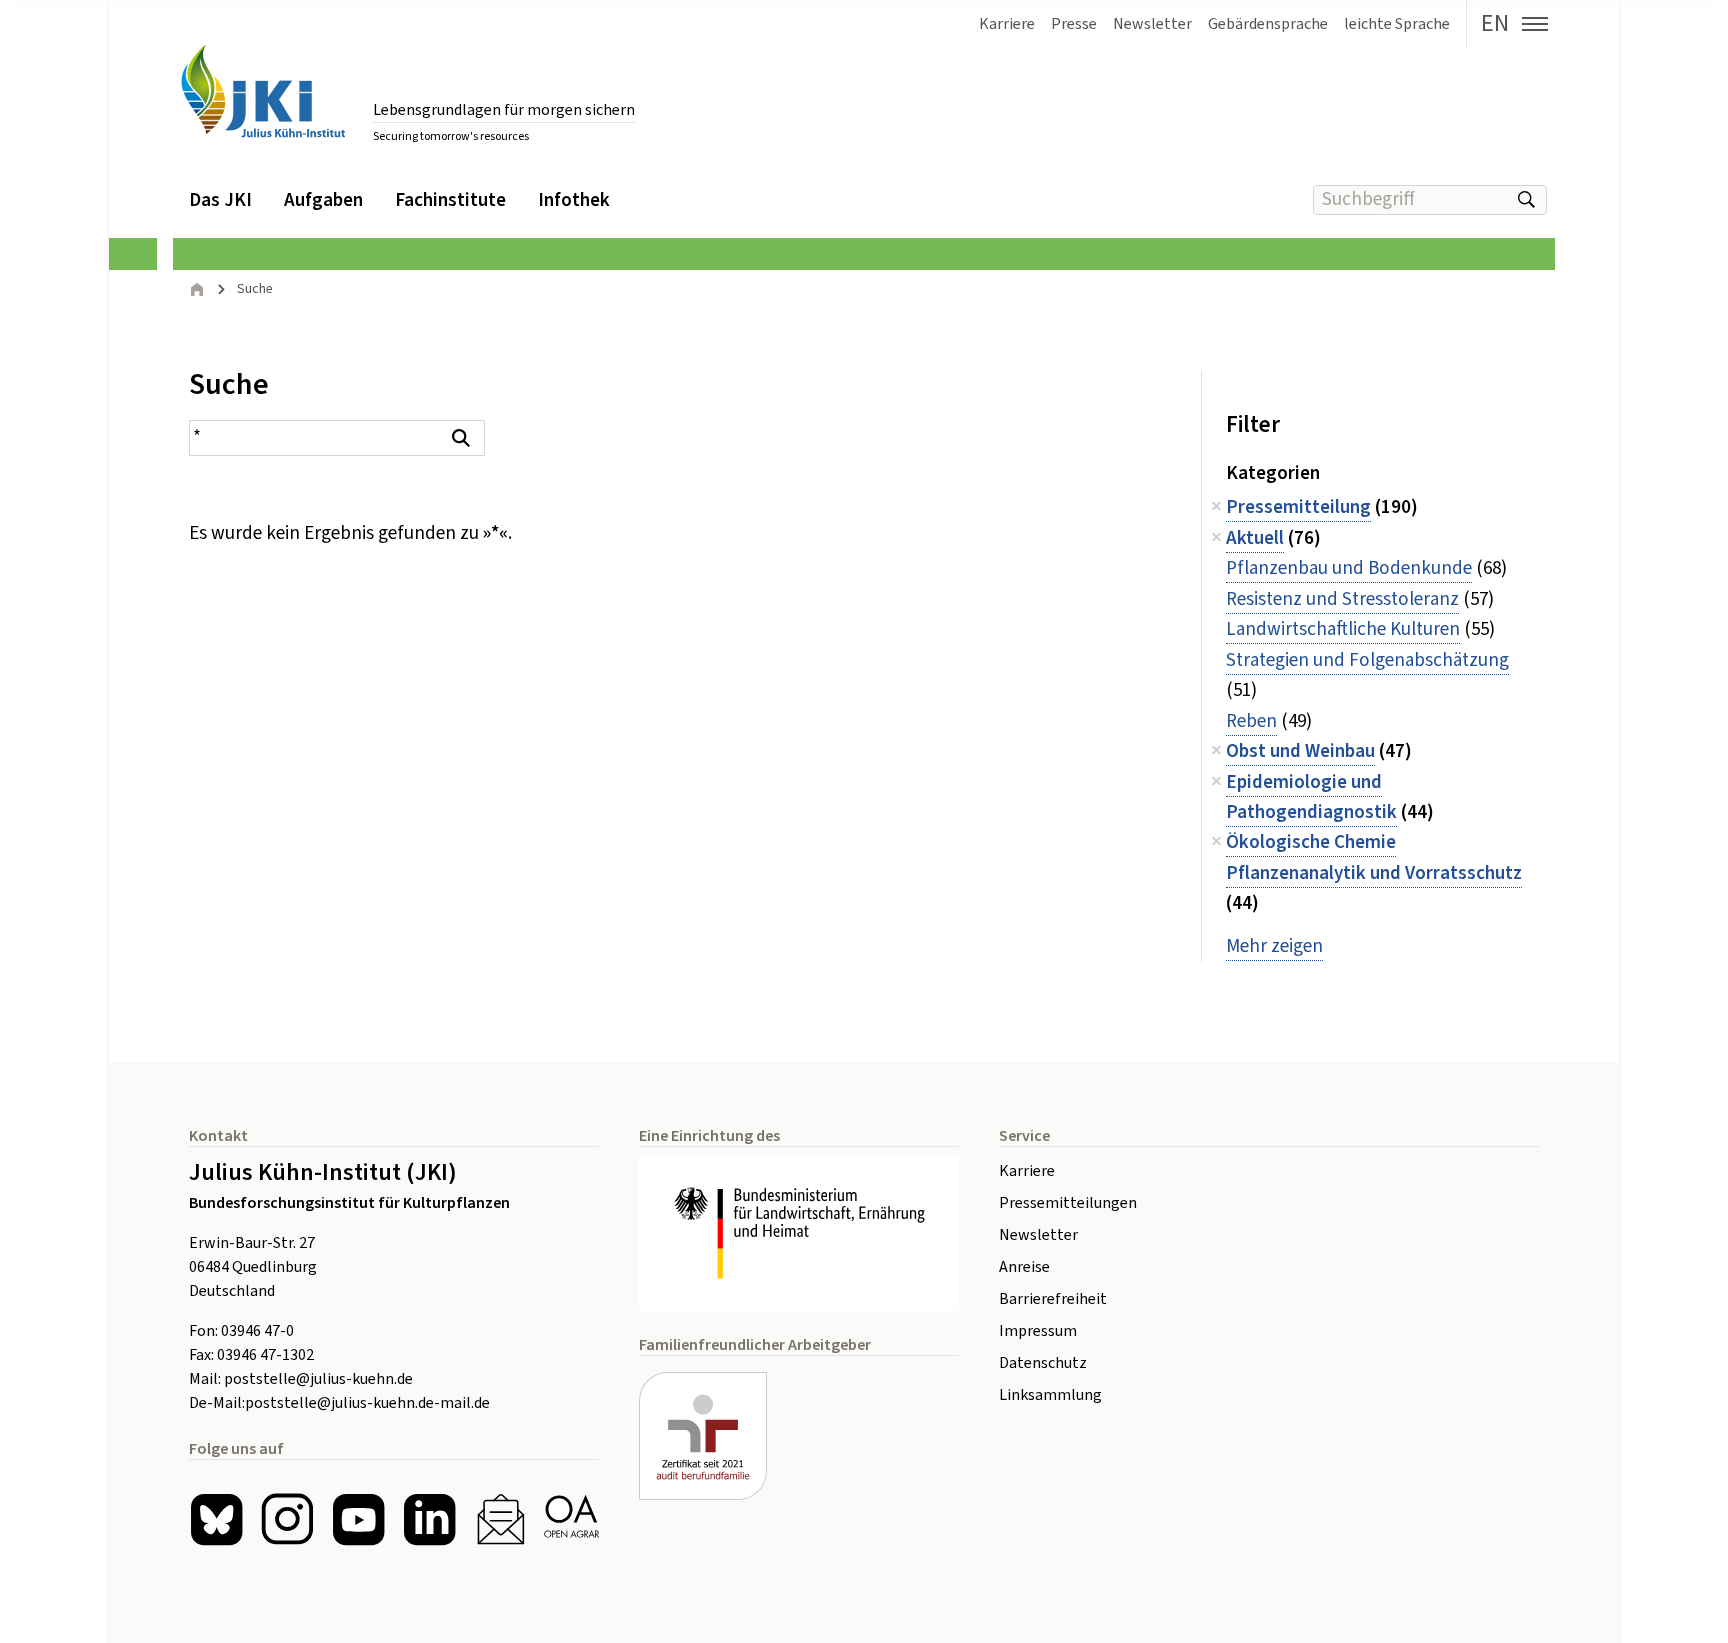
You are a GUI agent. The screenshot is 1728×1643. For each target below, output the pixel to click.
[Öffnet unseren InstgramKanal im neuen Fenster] (287, 1519)
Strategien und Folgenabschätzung (1367, 660)
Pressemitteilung (1298, 507)
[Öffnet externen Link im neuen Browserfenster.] (799, 1233)
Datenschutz (1043, 1363)
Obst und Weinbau (1300, 751)
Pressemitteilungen (1068, 1203)
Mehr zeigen (1274, 946)
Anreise (1024, 1267)
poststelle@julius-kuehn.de (318, 1379)
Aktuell (1255, 538)
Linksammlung (1050, 1395)
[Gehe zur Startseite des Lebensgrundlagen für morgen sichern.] (263, 91)
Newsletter (1038, 1235)
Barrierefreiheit (1053, 1299)
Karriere (1027, 1171)
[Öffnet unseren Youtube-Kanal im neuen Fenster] (358, 1519)
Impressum (1038, 1331)
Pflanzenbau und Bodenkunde (1349, 568)
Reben (1251, 721)
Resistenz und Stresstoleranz (1342, 599)
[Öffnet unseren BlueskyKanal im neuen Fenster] (216, 1519)
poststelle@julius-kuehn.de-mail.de (367, 1403)
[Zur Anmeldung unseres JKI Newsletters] (500, 1519)
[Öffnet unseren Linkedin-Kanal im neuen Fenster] (429, 1519)
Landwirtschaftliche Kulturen (1343, 629)
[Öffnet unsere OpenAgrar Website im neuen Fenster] (571, 1519)
